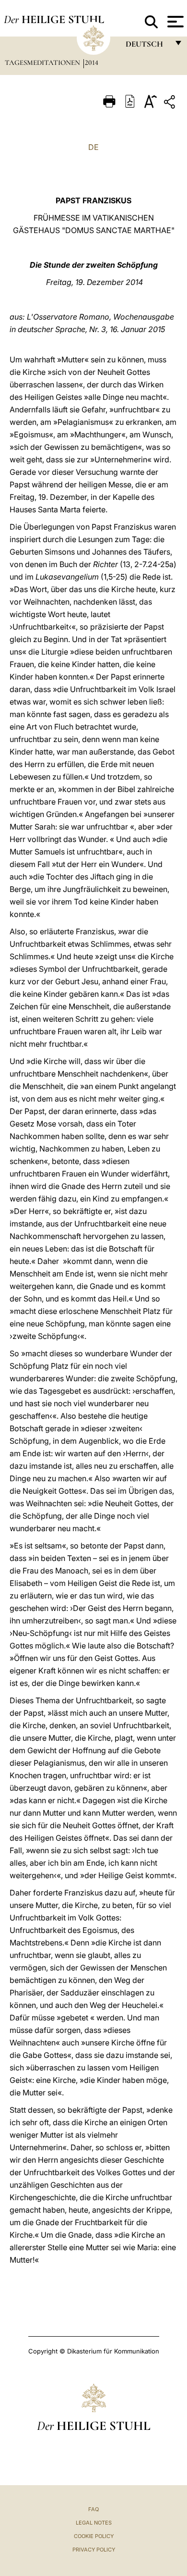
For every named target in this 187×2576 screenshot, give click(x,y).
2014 (92, 62)
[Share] (171, 104)
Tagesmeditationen (43, 62)
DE (93, 147)
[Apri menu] (174, 22)
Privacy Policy (94, 2550)
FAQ (93, 2509)
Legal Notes (94, 2523)
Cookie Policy (94, 2536)
